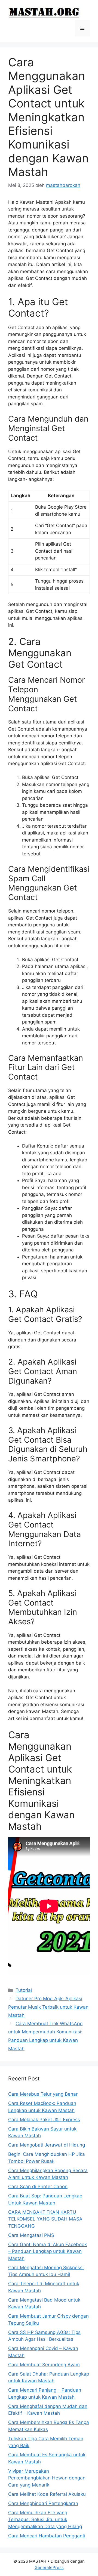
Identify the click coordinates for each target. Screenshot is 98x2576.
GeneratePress (49, 2567)
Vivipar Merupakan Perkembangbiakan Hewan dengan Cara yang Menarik (47, 2478)
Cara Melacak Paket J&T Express (44, 2120)
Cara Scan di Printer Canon (38, 2187)
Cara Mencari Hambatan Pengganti (47, 2536)
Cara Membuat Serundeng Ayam (44, 2365)
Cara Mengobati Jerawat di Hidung (47, 2145)
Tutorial (24, 1990)
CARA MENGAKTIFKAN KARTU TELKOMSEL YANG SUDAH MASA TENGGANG (45, 2219)
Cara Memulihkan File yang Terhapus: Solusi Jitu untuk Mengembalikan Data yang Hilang (45, 2520)
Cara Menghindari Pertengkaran (43, 2503)
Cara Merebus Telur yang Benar (43, 2094)
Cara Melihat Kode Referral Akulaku (47, 2494)
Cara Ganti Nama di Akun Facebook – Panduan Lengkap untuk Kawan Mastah (48, 2251)
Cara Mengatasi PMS (31, 2235)
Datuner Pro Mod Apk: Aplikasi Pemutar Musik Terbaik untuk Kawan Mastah (48, 2007)
